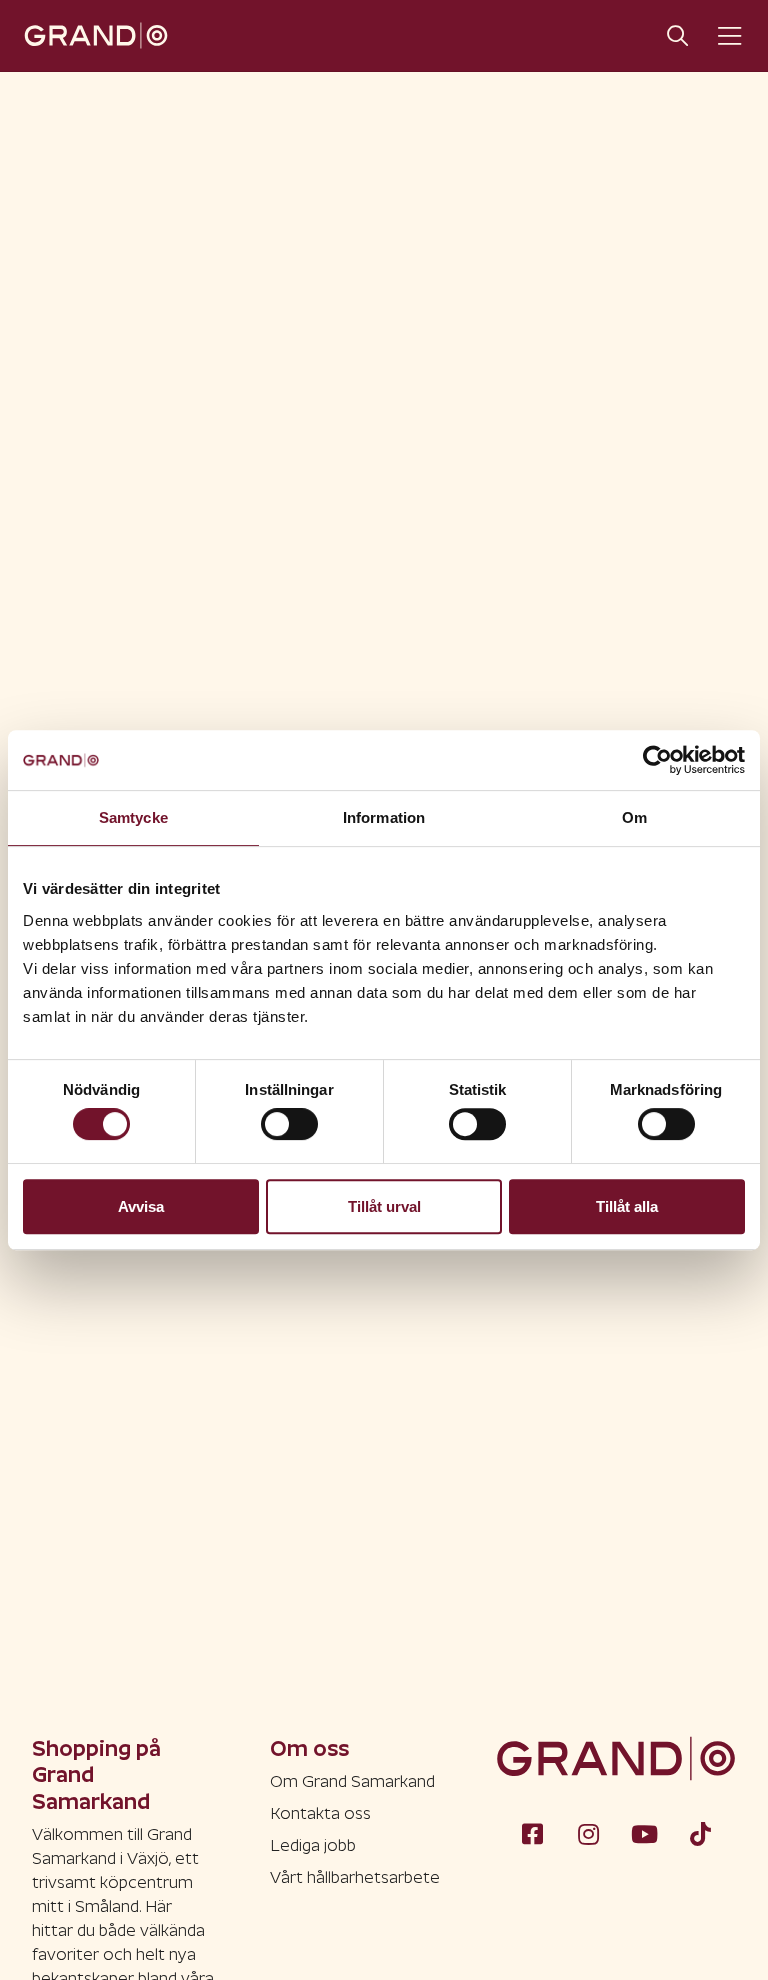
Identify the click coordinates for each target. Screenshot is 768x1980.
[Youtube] (644, 1833)
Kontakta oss (320, 1813)
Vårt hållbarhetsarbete (355, 1877)
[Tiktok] (700, 1833)
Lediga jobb (313, 1845)
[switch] (289, 1124)
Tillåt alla (627, 1206)
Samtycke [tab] (133, 817)
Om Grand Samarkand (352, 1781)
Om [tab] (634, 817)
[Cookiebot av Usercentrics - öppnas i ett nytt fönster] (657, 760)
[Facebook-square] (532, 1833)
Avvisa (141, 1206)
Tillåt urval (384, 1206)
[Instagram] (588, 1833)
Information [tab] (384, 817)
